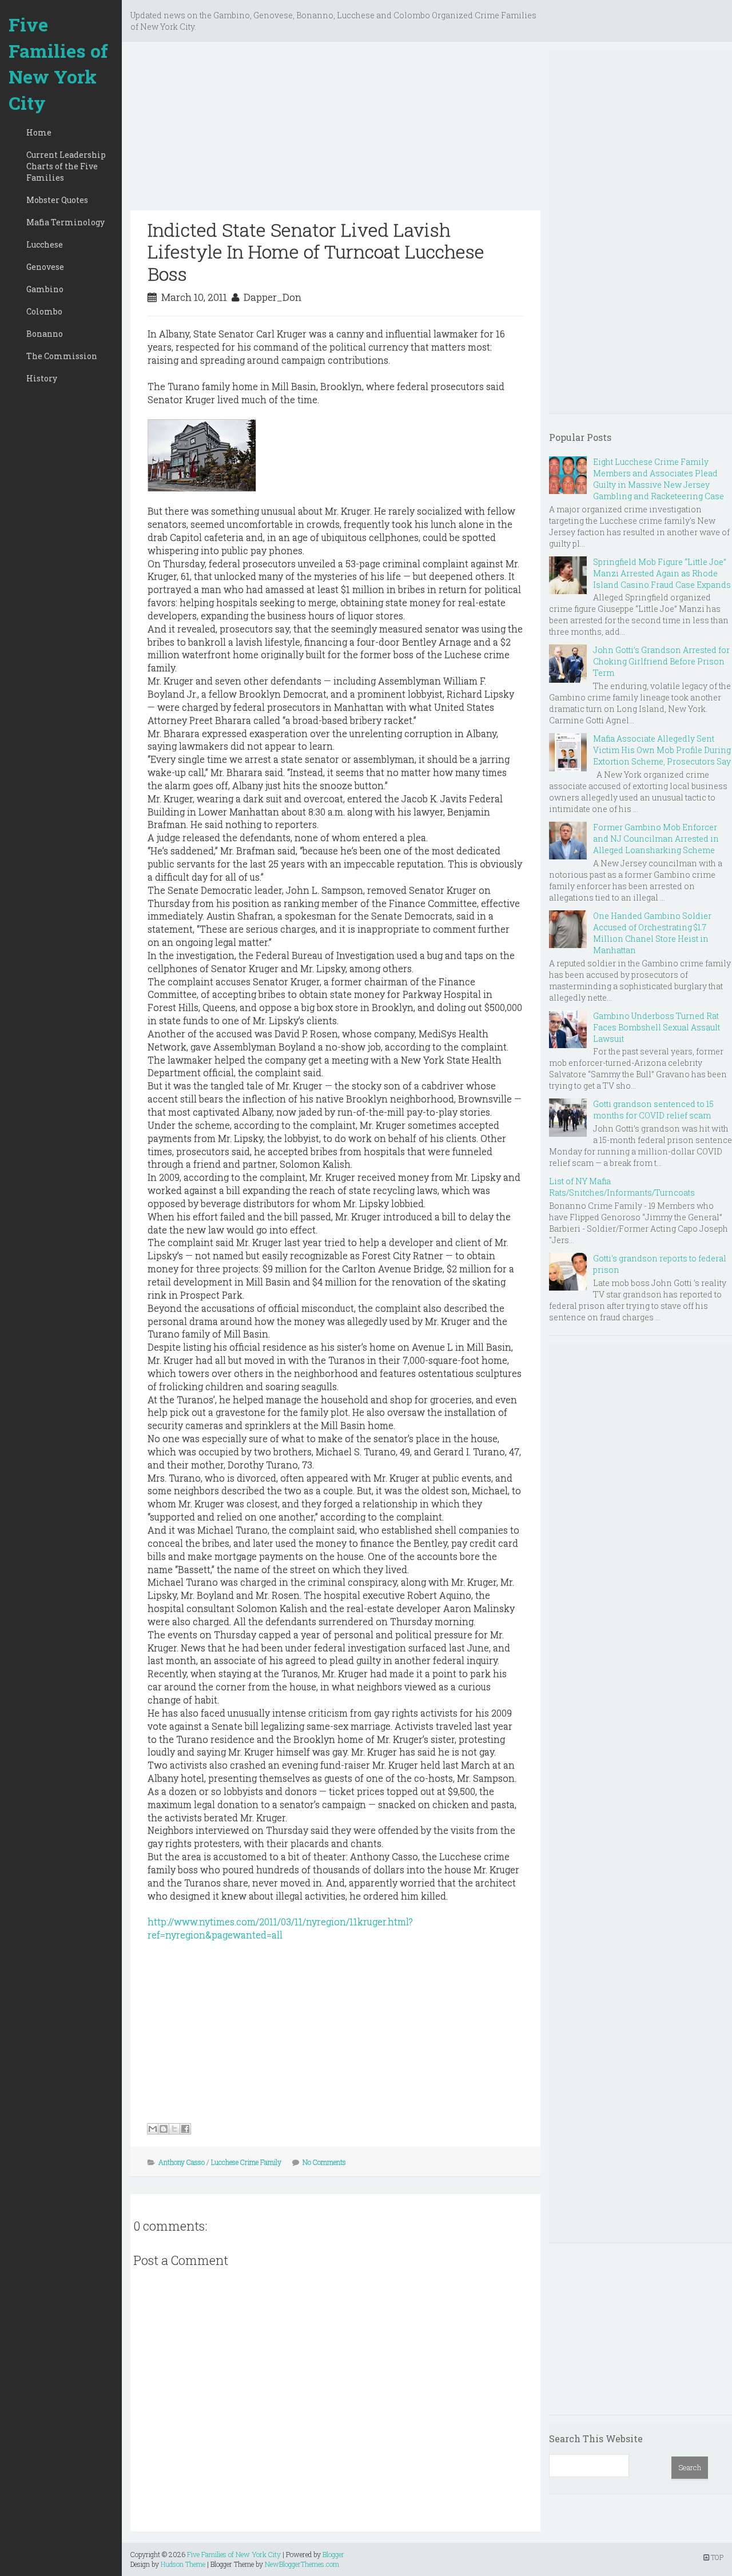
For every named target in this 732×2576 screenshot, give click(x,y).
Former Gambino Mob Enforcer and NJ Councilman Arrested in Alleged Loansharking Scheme (656, 839)
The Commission (62, 356)
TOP (716, 2557)
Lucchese (45, 244)
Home (39, 132)
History (42, 378)
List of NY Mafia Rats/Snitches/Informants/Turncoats (622, 1187)
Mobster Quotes (57, 200)
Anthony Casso (182, 2162)
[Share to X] (174, 2129)
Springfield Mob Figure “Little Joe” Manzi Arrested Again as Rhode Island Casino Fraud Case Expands (662, 573)
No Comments (324, 2162)
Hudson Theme (183, 2564)
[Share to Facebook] (185, 2129)
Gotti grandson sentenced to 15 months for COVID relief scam (653, 1110)
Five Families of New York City (58, 63)
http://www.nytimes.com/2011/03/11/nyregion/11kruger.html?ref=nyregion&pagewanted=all (280, 1928)
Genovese (45, 267)
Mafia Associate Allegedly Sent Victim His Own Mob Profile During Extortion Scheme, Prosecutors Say (662, 750)
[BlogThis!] (164, 2129)
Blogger (333, 2554)
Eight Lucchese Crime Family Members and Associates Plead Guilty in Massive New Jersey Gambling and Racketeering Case (659, 479)
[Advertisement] (335, 130)
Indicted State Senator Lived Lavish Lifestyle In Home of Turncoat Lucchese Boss (316, 252)
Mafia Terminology (65, 222)
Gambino (45, 289)
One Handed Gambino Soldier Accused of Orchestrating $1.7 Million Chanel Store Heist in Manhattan (652, 933)
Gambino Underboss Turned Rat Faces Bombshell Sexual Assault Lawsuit (657, 1027)
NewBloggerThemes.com (302, 2564)
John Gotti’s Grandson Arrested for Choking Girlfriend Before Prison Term (661, 661)
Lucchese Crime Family (246, 2162)
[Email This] (153, 2129)
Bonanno (45, 334)
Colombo (44, 311)
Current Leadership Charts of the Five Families (66, 166)
